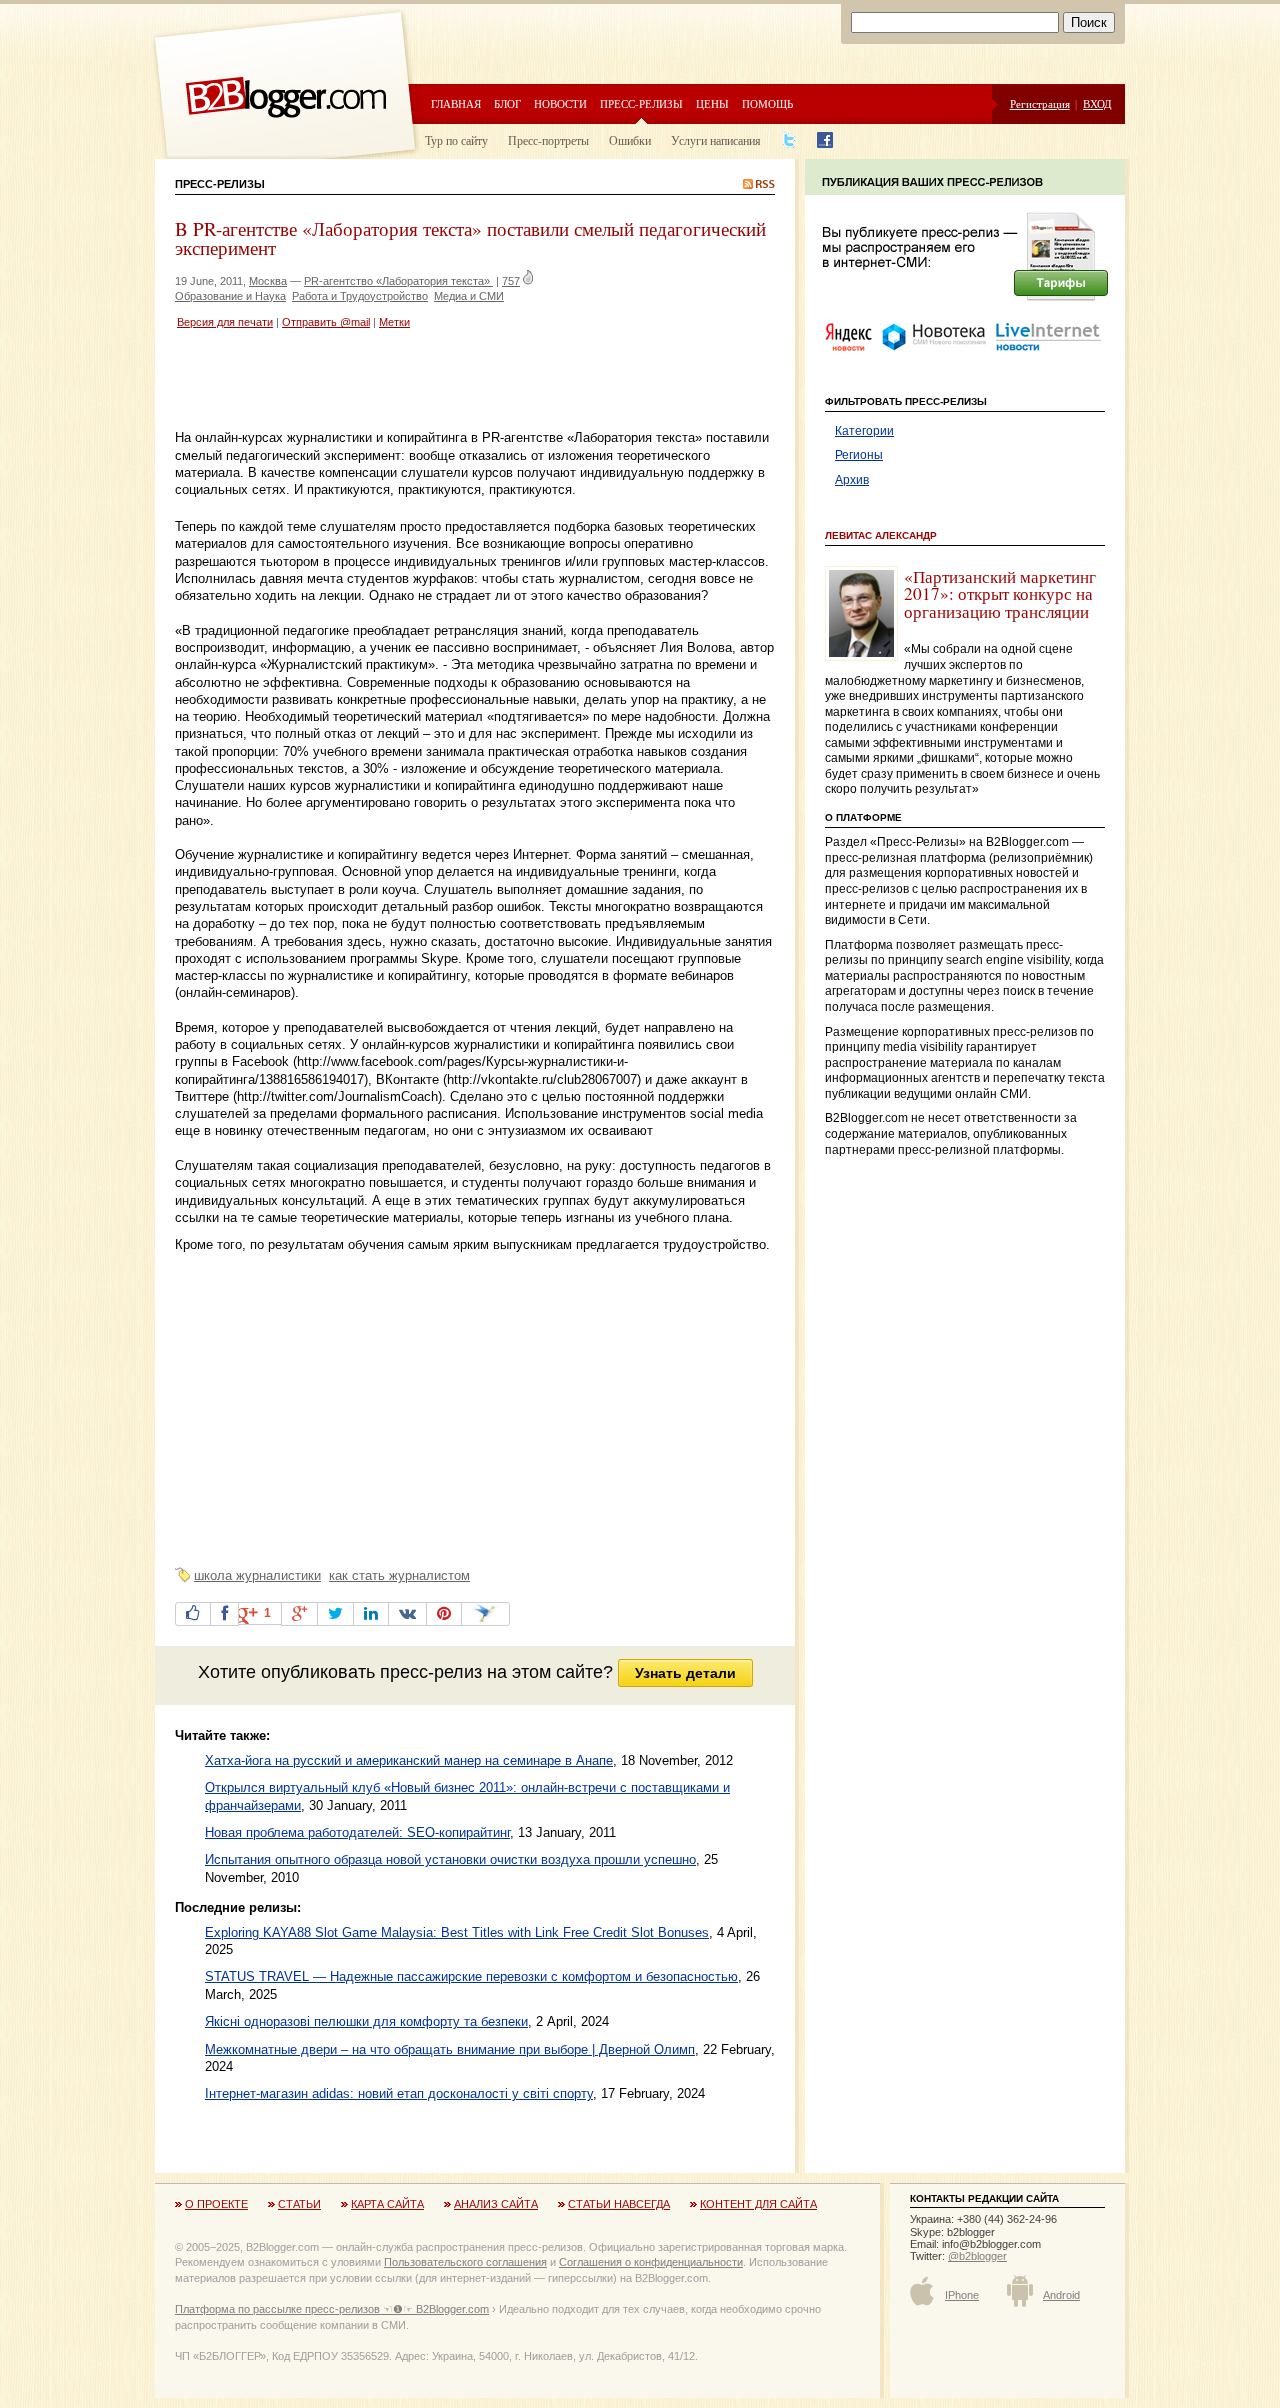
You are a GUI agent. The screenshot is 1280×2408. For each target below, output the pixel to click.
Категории (864, 431)
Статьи (299, 2204)
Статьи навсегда (619, 2204)
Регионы (859, 455)
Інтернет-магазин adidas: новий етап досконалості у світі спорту (399, 2093)
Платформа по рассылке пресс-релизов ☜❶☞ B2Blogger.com (332, 2309)
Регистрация (1040, 103)
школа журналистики (257, 1575)
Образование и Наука (230, 296)
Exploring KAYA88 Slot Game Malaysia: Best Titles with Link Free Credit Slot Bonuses (457, 1932)
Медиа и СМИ (469, 296)
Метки (394, 322)
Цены (712, 103)
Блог (507, 103)
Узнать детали (685, 1673)
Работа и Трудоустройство (360, 296)
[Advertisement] (409, 382)
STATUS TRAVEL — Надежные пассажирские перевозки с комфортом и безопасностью (471, 1976)
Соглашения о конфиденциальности (651, 2262)
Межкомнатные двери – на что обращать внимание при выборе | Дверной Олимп (450, 2049)
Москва (268, 281)
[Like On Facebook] (193, 1614)
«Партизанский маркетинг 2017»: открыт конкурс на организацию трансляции (1000, 594)
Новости (560, 103)
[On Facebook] (224, 1614)
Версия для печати (225, 322)
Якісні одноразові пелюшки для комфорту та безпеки (366, 2021)
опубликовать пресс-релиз (371, 1672)
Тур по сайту (456, 140)
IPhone (962, 2295)
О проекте (216, 2204)
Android (1061, 2295)
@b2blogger (977, 2256)
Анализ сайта (496, 2204)
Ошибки (630, 140)
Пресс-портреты (548, 140)
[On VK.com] (407, 1614)
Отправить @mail (326, 322)
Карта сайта (387, 2204)
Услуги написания (716, 140)
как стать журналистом (399, 1575)
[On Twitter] (335, 1614)
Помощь (767, 103)
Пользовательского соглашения (465, 2262)
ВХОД (1097, 103)
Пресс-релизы (641, 103)
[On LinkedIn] (371, 1614)
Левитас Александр (881, 535)
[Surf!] (485, 1614)
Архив (852, 480)
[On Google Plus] (299, 1614)
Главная (456, 103)
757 (511, 281)
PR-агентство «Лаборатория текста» (398, 281)
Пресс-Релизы (220, 184)
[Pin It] (444, 1614)
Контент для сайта (758, 2204)
